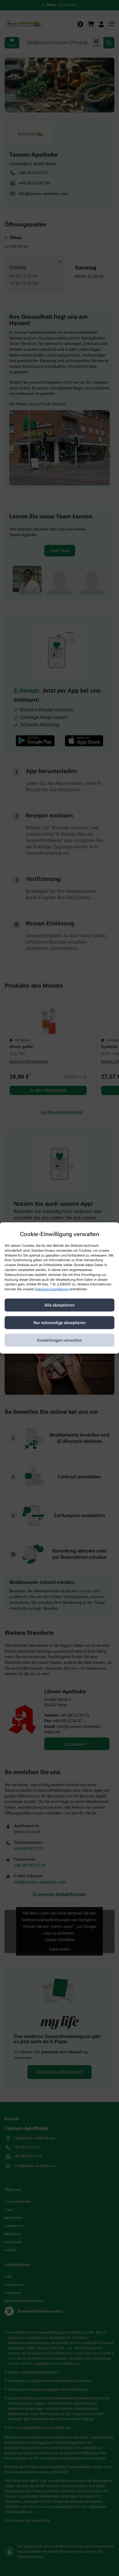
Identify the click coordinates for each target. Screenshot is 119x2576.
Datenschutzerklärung (52, 1289)
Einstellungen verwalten (60, 1340)
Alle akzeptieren (59, 1305)
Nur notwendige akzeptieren (60, 1323)
